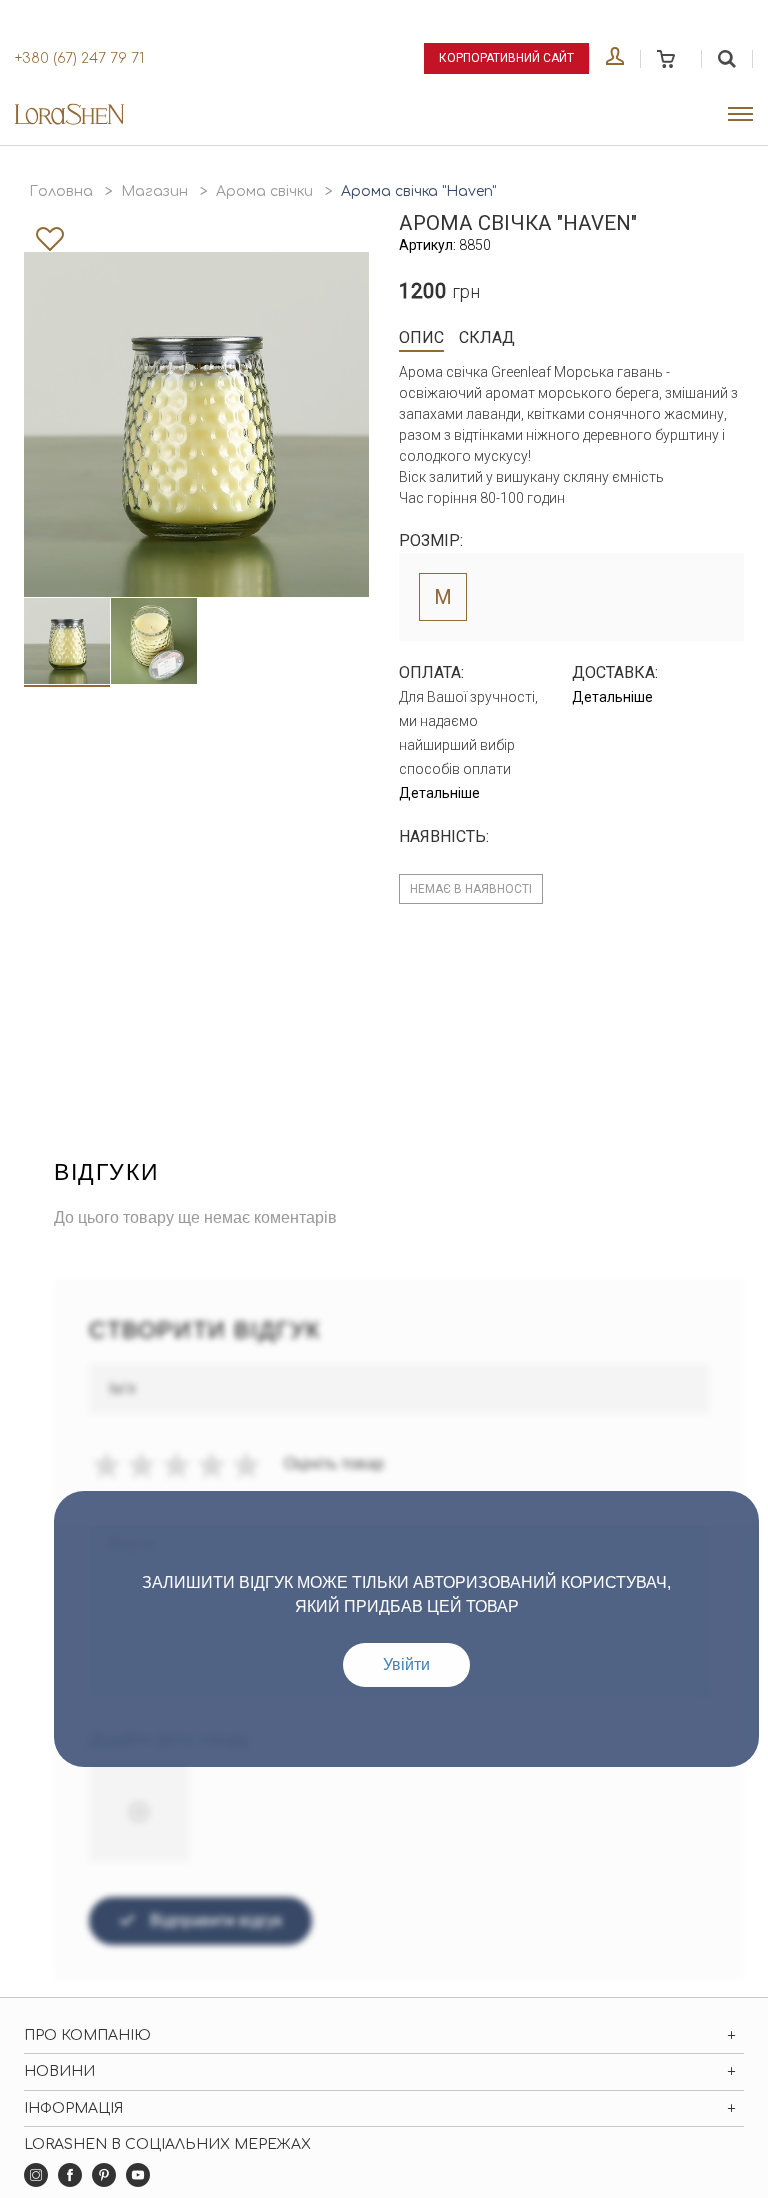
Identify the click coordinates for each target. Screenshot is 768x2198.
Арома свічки (264, 191)
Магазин (154, 191)
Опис (421, 337)
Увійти (406, 1664)
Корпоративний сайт (506, 58)
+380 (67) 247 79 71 (79, 58)
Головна (61, 191)
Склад (487, 337)
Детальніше (439, 793)
